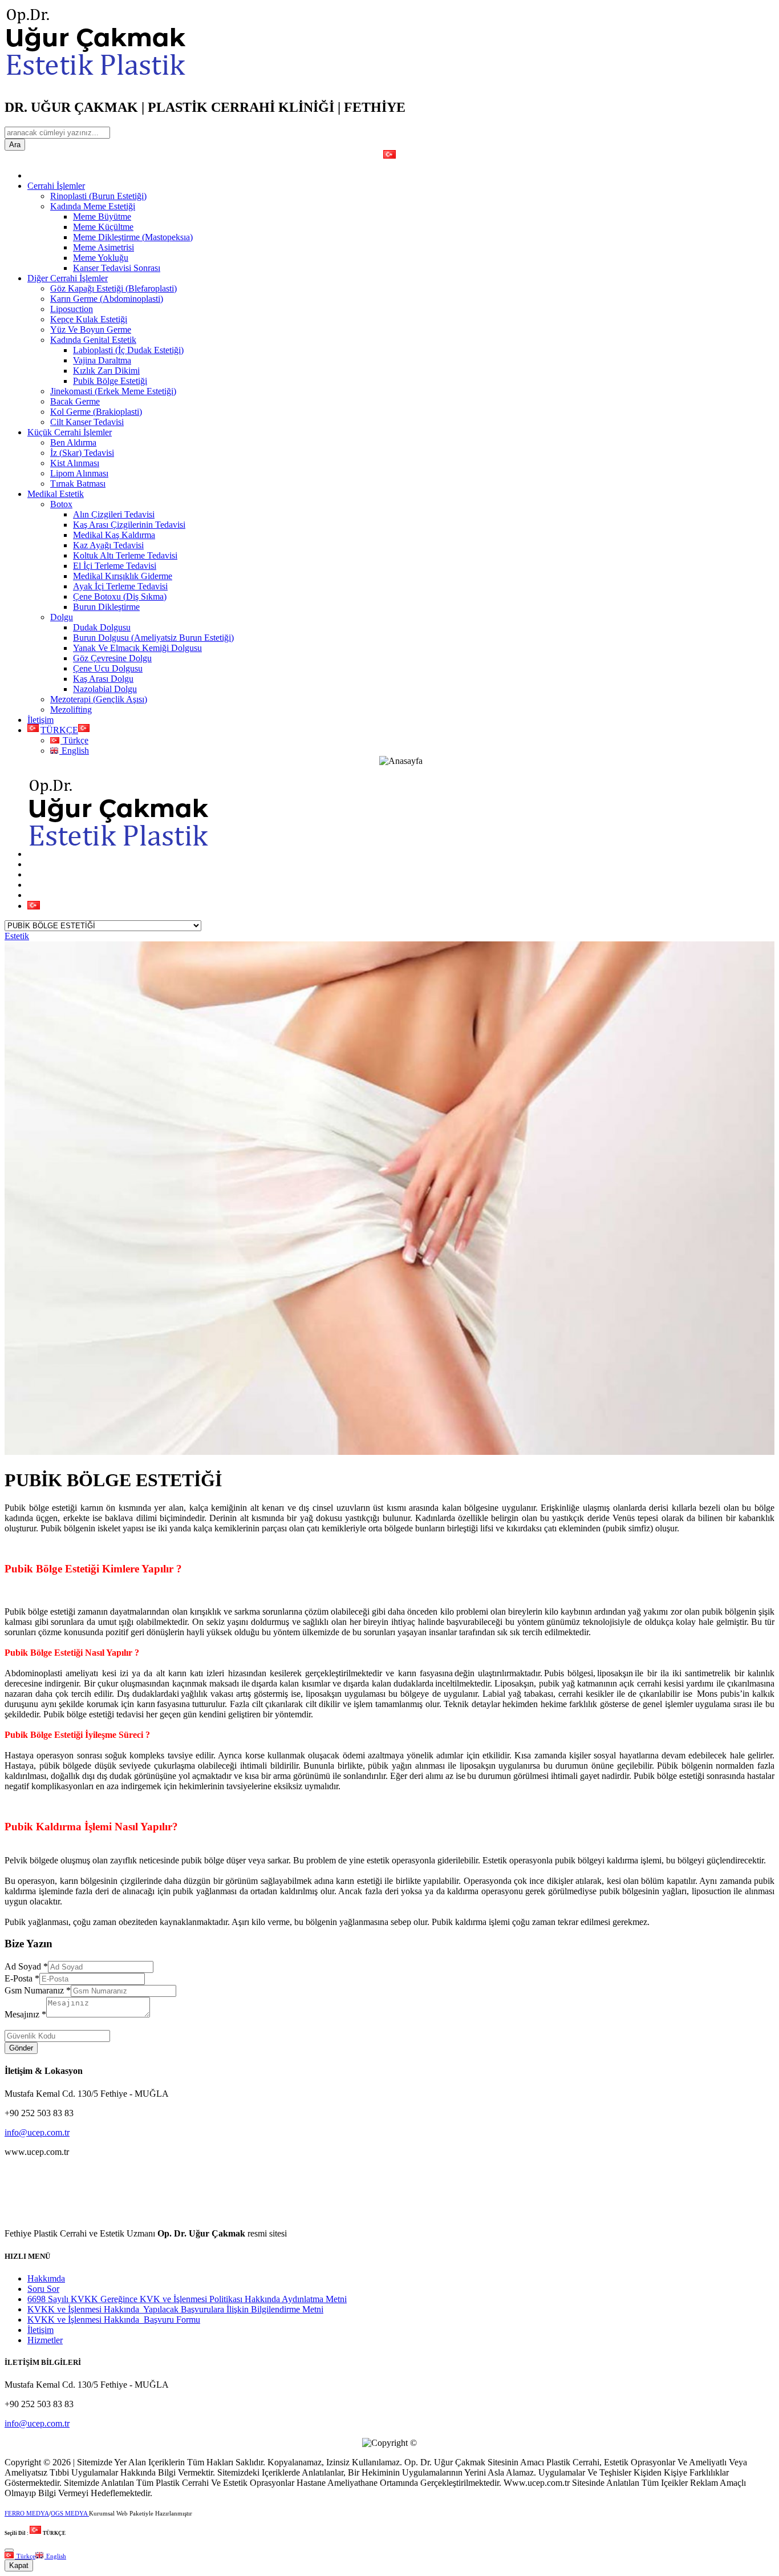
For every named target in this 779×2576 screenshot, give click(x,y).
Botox (61, 504)
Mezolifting (71, 709)
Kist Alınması (75, 463)
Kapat (19, 2565)
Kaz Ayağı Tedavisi (108, 545)
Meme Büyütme (102, 217)
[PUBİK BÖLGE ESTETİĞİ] (389, 1452)
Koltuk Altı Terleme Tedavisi (125, 555)
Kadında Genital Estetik (93, 340)
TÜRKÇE (59, 730)
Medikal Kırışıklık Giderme (123, 576)
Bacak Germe (75, 401)
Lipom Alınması (79, 473)
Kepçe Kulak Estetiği (89, 319)
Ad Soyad (26, 1966)
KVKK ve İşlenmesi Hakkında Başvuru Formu (114, 2320)
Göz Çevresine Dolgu (112, 658)
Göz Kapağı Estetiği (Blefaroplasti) (113, 288)
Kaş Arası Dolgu (103, 679)
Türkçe (74, 740)
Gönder (21, 2048)
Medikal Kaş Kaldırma (114, 535)
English (74, 751)
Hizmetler (45, 2340)
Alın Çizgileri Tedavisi (114, 514)
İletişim (40, 720)
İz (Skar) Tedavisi (82, 453)
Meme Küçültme (103, 227)
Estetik (17, 936)
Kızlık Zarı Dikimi (106, 371)
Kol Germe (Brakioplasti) (96, 412)
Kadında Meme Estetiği (93, 206)
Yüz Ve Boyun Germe (91, 329)
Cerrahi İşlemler (56, 186)
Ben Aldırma (73, 442)
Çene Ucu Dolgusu (108, 668)
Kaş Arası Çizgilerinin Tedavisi (129, 525)
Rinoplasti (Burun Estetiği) (98, 196)
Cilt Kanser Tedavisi (87, 422)
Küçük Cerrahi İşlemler (70, 432)
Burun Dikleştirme (106, 607)
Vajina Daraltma (102, 360)
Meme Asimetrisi (104, 247)
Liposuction (72, 309)
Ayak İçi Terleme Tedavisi (120, 586)
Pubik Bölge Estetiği (110, 381)
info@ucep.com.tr (37, 2132)
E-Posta (22, 1978)
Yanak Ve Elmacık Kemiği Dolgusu (137, 648)
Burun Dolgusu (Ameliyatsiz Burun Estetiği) (153, 638)
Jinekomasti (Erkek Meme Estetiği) (113, 391)
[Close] (9, 2550)
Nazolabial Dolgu (105, 689)
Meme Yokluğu (101, 258)
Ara (15, 145)
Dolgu (62, 617)
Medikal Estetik (56, 494)
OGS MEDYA (70, 2513)
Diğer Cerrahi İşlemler (68, 278)
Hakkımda (46, 2278)
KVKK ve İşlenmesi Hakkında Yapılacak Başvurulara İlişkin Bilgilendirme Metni (175, 2309)
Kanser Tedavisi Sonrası (117, 268)
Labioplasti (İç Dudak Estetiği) (128, 350)
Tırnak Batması (78, 484)
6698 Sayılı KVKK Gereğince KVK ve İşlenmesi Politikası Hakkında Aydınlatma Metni (187, 2299)
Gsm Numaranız (38, 1990)
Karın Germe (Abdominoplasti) (107, 299)
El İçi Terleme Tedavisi (115, 566)
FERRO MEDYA (27, 2513)
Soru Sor (43, 2289)
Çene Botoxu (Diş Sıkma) (120, 597)
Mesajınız (25, 2014)
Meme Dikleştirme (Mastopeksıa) (133, 237)
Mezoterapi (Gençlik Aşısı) (99, 699)
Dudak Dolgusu (102, 627)
